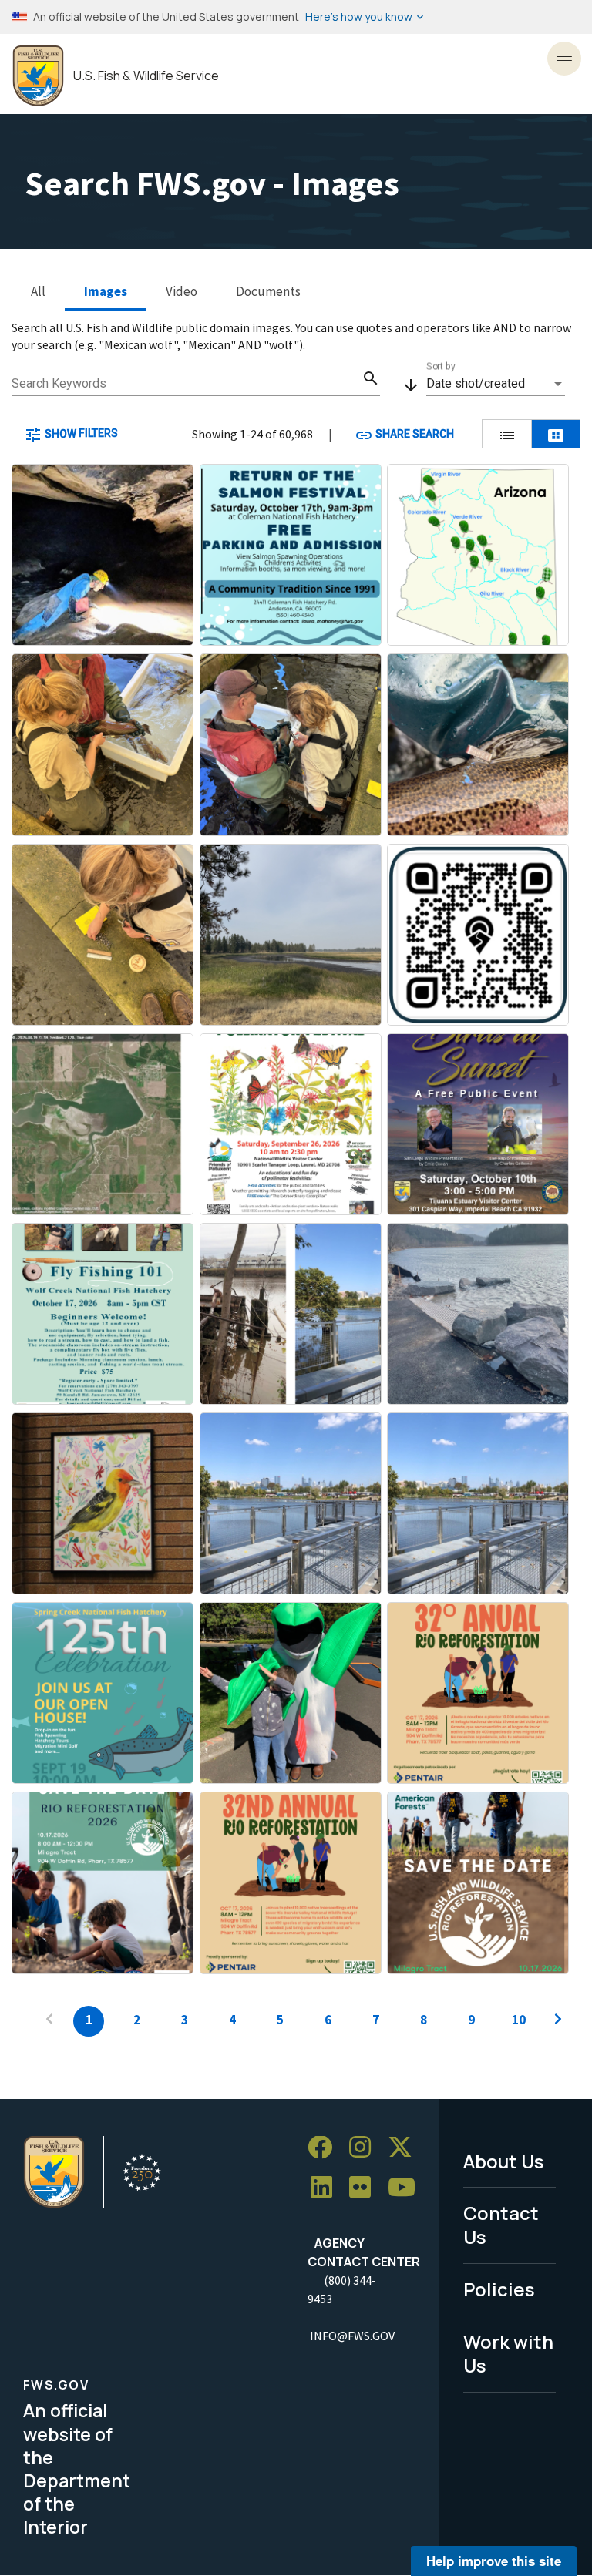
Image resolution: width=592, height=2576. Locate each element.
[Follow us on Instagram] (365, 2148)
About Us (504, 2161)
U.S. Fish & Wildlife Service (146, 76)
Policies (499, 2289)
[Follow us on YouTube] (407, 2187)
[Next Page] (558, 2021)
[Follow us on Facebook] (325, 2148)
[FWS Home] (38, 76)
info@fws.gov (352, 2336)
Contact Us (501, 2225)
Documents (268, 291)
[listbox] (496, 384)
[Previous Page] (49, 2021)
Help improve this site (494, 2561)
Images (106, 291)
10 (519, 2020)
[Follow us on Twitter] (405, 2148)
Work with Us (508, 2353)
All (38, 291)
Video (182, 291)
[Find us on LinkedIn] (327, 2187)
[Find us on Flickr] (365, 2187)
